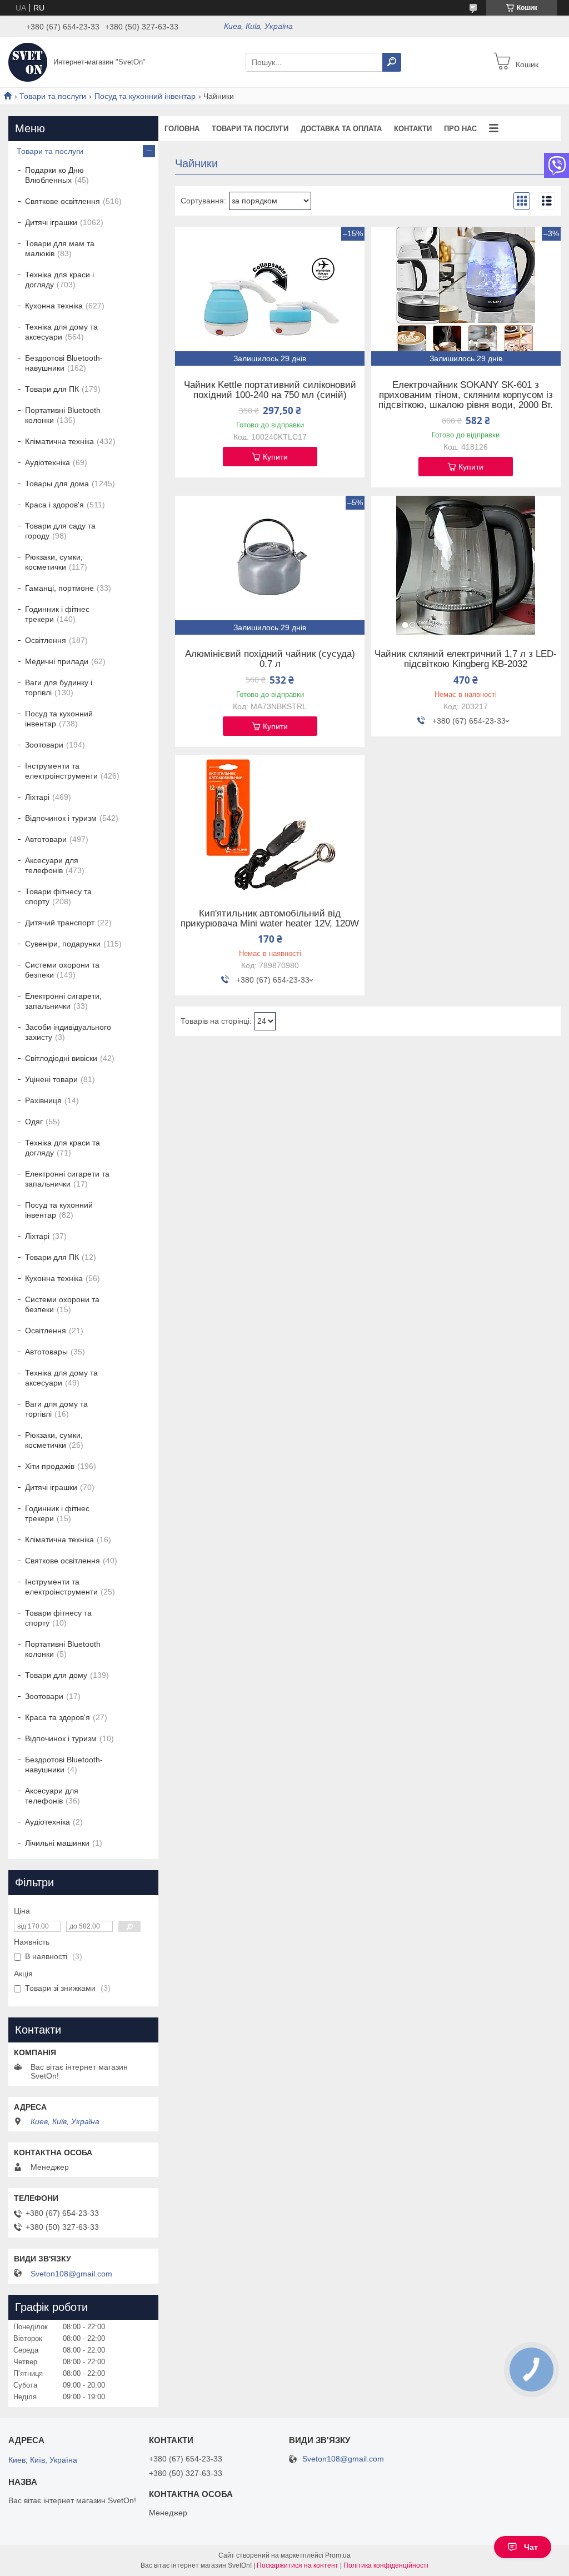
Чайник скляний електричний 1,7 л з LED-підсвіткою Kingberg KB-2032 (466, 659)
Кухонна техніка (54, 306)
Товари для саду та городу (60, 531)
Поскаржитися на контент (298, 2565)
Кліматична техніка (59, 441)
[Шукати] (392, 62)
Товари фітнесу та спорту (58, 896)
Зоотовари (44, 745)
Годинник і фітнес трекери (57, 614)
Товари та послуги (53, 96)
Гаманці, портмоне (59, 588)
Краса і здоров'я (54, 505)
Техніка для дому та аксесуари (61, 332)
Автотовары (46, 1352)
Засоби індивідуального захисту (68, 1032)
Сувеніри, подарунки (63, 944)
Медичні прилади (57, 661)
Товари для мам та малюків (60, 248)
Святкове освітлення (63, 201)
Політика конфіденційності (386, 2565)
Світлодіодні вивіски (61, 1058)
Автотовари (46, 839)
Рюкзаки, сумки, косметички (54, 562)
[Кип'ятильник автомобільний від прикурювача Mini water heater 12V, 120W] (270, 825)
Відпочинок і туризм (61, 818)
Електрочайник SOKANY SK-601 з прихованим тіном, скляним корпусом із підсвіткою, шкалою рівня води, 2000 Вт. (466, 395)
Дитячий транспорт (60, 923)
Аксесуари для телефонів (52, 865)
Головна (182, 129)
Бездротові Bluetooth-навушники (64, 363)
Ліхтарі (37, 797)
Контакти (413, 129)
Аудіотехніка (48, 462)
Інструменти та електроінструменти (61, 771)
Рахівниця (43, 1100)
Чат (531, 2547)
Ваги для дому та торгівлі (56, 1409)
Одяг (34, 1122)
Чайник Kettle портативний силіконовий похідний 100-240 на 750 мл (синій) (270, 390)
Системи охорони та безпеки (62, 970)
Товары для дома (57, 484)
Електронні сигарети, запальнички (63, 1001)
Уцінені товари (51, 1079)
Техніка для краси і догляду (59, 280)
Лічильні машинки (57, 1843)
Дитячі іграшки (51, 222)
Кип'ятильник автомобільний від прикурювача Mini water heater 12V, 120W (270, 919)
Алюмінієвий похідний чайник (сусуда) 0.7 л (270, 659)
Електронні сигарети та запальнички (67, 1179)
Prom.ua (338, 2555)
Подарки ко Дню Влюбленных (54, 175)
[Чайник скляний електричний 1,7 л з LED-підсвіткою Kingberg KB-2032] (466, 565)
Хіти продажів (50, 1466)
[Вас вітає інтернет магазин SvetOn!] (28, 62)
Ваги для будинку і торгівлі (59, 687)
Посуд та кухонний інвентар (145, 96)
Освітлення (46, 640)
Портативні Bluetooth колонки (63, 415)
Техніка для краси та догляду (63, 1148)
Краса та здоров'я (58, 1717)
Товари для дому (56, 1675)
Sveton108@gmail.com (71, 2274)
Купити (275, 457)
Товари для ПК (52, 389)
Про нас (460, 129)
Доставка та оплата (341, 129)
